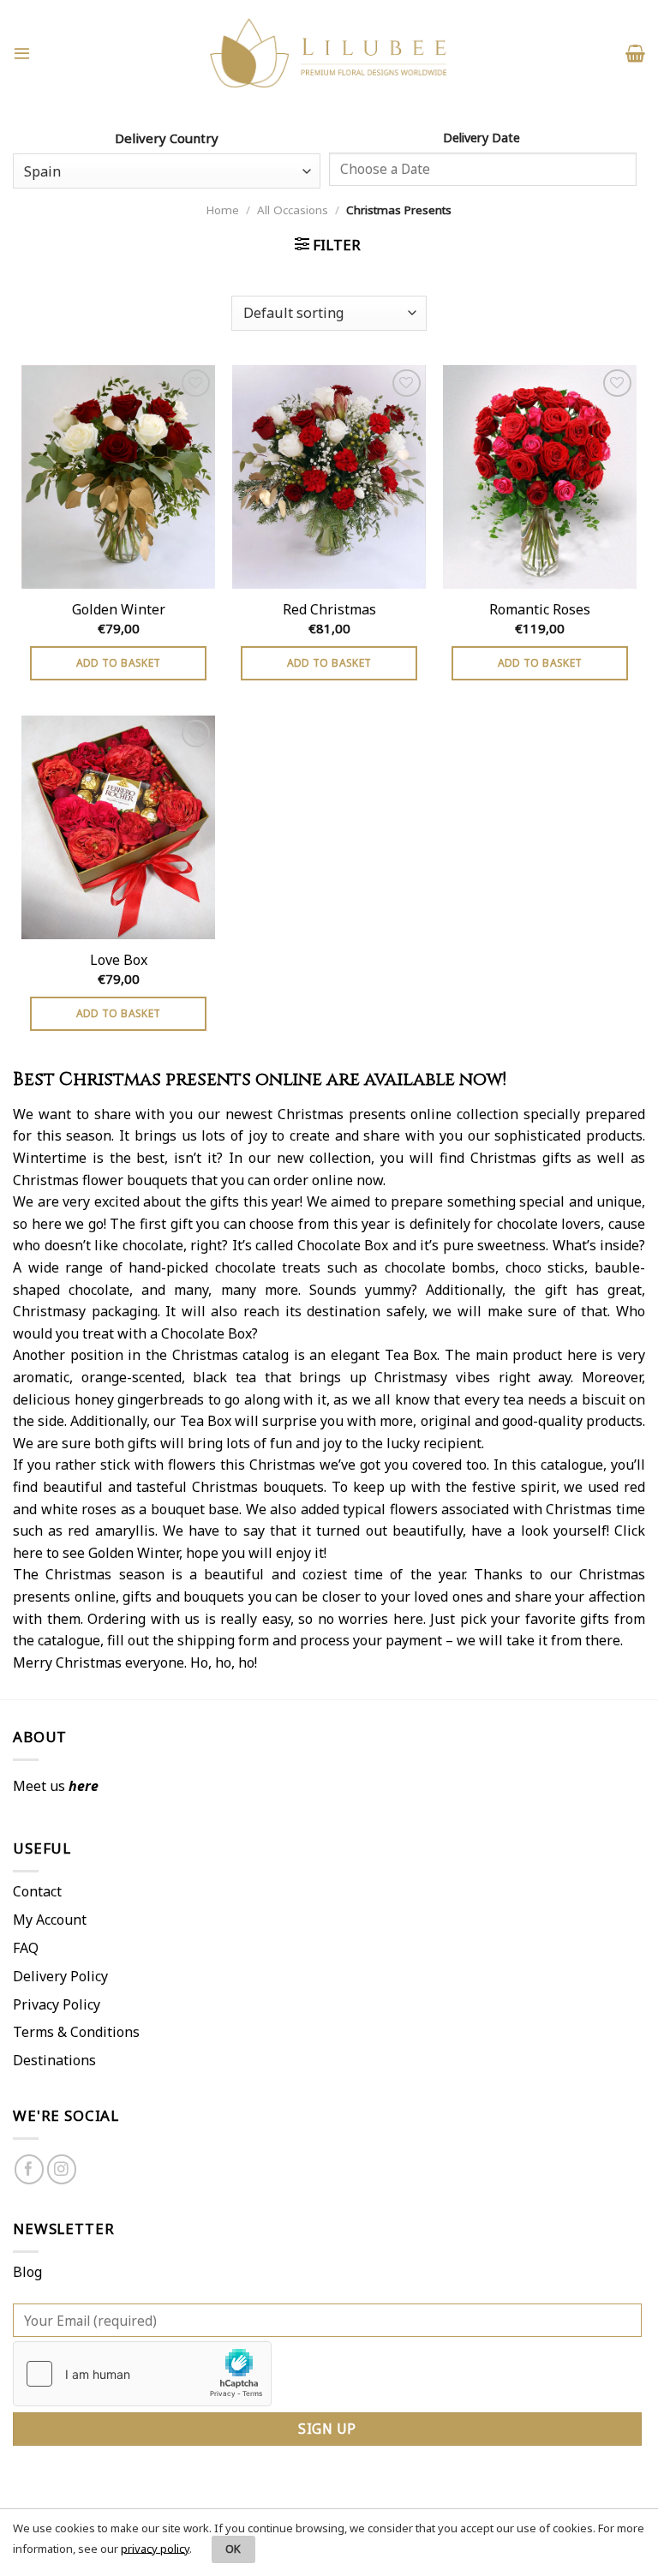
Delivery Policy (60, 1976)
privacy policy (155, 2548)
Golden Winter (119, 610)
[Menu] (22, 53)
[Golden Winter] (118, 477)
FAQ (26, 1948)
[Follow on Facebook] (30, 2169)
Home (223, 210)
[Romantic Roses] (540, 477)
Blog (27, 2272)
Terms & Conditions (76, 2032)
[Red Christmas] (329, 477)
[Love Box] (118, 827)
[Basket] (635, 53)
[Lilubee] (329, 54)
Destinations (54, 2060)
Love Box (119, 960)
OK (233, 2549)
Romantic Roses (540, 610)
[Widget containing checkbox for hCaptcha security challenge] (142, 2374)
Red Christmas (329, 610)
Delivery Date (483, 138)
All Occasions (293, 210)
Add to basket (119, 663)
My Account (50, 1920)
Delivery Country (167, 138)
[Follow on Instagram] (62, 2169)
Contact (37, 1891)
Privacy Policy (57, 2004)
